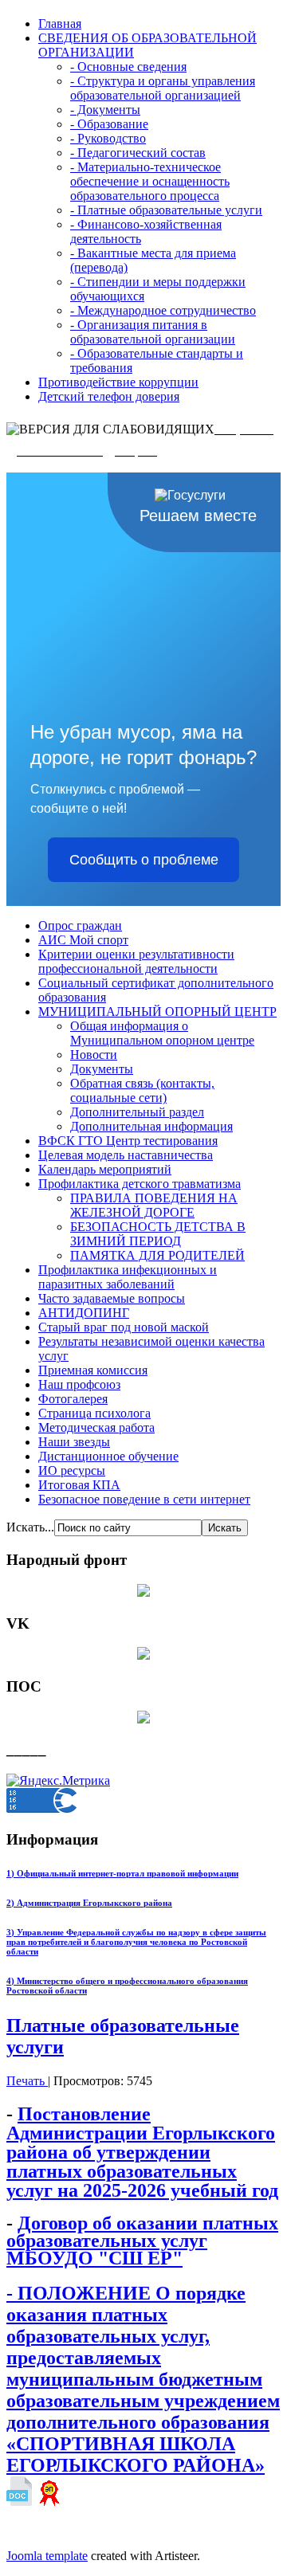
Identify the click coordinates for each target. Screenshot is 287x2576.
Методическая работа (96, 1427)
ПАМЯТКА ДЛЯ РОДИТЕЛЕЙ (157, 1255)
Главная (60, 24)
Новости (94, 1055)
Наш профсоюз (79, 1384)
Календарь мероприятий (105, 1169)
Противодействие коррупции (118, 382)
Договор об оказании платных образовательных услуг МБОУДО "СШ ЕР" (142, 2240)
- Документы (105, 110)
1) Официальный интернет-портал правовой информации (122, 1873)
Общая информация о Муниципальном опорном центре (162, 1033)
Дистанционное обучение (108, 1456)
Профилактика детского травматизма (140, 1184)
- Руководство (108, 138)
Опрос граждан (80, 925)
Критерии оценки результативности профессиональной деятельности (136, 961)
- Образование (109, 124)
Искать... (30, 1527)
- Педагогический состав (138, 153)
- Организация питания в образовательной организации (153, 332)
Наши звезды (74, 1442)
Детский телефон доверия (109, 396)
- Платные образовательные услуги (166, 210)
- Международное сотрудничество (163, 310)
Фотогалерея (73, 1399)
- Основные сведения (128, 67)
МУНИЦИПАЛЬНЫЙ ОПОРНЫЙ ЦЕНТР (157, 1012)
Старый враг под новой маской (124, 1327)
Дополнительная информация (151, 1126)
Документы (102, 1069)
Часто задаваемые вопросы (112, 1298)
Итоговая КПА (79, 1485)
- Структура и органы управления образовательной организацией (163, 88)
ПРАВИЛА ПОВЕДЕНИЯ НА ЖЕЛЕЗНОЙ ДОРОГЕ (154, 1205)
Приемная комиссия (93, 1370)
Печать (27, 2081)
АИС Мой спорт (83, 940)
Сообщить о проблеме (144, 860)
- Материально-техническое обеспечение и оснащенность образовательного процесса (150, 181)
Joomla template (47, 2556)
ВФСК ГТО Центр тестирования (128, 1141)
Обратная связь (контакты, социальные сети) (142, 1090)
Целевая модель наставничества (126, 1155)
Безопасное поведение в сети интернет (144, 1499)
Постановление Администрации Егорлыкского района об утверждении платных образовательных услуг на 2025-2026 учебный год (142, 2152)
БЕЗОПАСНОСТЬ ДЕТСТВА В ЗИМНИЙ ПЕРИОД (158, 1234)
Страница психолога (94, 1413)
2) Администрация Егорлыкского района (89, 1903)
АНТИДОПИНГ (84, 1313)
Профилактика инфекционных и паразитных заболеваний (128, 1277)
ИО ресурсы (72, 1470)
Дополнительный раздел (137, 1112)
